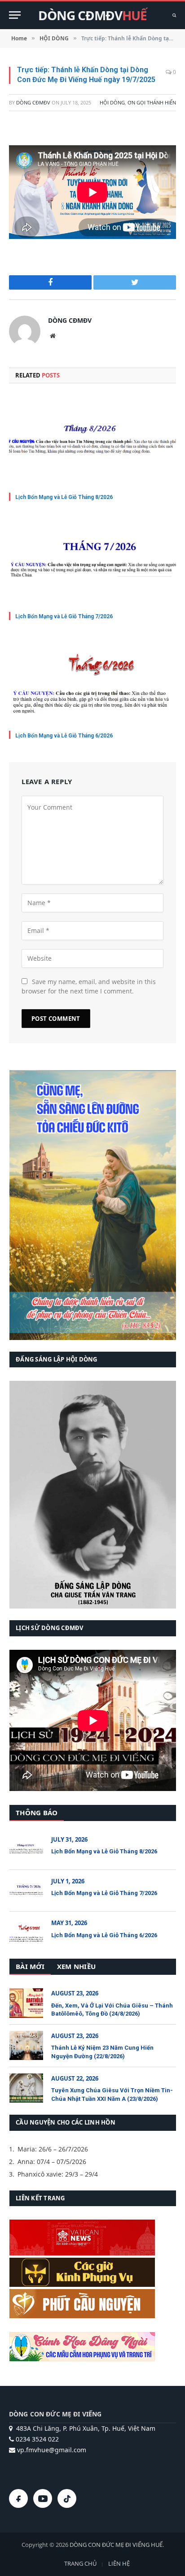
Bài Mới (30, 1966)
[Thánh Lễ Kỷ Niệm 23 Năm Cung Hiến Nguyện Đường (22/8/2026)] (26, 2045)
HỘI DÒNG (112, 102)
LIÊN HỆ (119, 2563)
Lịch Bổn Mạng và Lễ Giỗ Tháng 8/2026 (64, 497)
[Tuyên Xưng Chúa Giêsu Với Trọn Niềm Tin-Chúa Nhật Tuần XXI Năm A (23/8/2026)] (26, 2088)
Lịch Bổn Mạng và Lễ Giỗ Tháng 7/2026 (64, 616)
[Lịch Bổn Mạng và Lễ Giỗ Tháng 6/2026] (92, 679)
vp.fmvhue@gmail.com (51, 2450)
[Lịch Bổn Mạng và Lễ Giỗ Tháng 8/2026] (92, 440)
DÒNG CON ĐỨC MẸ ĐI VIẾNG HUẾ (116, 2545)
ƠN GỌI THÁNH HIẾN (152, 102)
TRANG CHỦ (80, 2563)
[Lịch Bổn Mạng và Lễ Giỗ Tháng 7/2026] (92, 559)
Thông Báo (37, 1813)
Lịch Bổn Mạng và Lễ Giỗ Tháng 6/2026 (64, 736)
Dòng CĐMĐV (33, 102)
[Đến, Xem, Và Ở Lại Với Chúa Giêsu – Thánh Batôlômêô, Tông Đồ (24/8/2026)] (26, 2003)
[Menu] (15, 15)
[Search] (173, 15)
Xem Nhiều (76, 1966)
